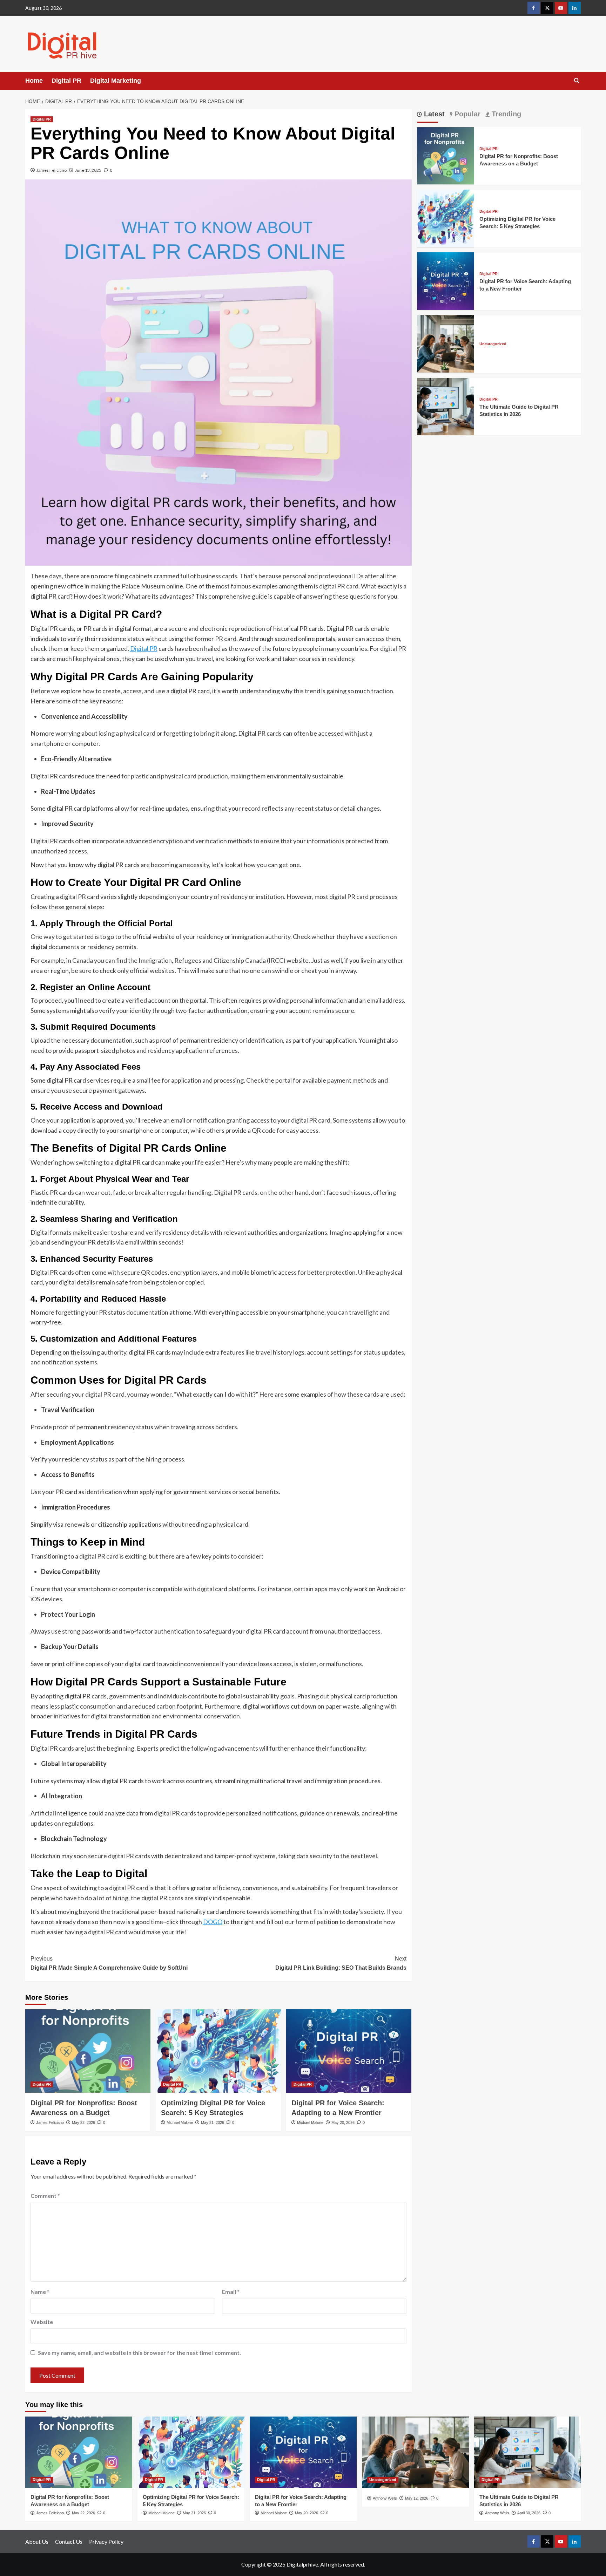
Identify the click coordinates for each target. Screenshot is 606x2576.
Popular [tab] (466, 114)
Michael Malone (180, 2122)
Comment (45, 2196)
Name (40, 2292)
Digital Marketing (116, 81)
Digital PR (66, 81)
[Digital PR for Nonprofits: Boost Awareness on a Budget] (88, 2051)
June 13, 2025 (88, 170)
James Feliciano (52, 170)
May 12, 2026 (417, 2498)
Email (231, 2292)
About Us (37, 2541)
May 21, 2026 (213, 2122)
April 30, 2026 (529, 2513)
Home (34, 81)
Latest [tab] (433, 114)
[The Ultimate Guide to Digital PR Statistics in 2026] (446, 406)
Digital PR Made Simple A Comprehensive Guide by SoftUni (109, 1963)
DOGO (213, 1922)
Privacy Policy (106, 2541)
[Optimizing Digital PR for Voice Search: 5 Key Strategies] (218, 2051)
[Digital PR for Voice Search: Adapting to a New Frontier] (349, 2051)
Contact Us (69, 2541)
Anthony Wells (385, 2498)
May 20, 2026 (343, 2122)
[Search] (577, 81)
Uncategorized (493, 344)
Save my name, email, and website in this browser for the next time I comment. (139, 2353)
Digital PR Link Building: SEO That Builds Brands (341, 1963)
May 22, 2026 (83, 2122)
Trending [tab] (505, 114)
